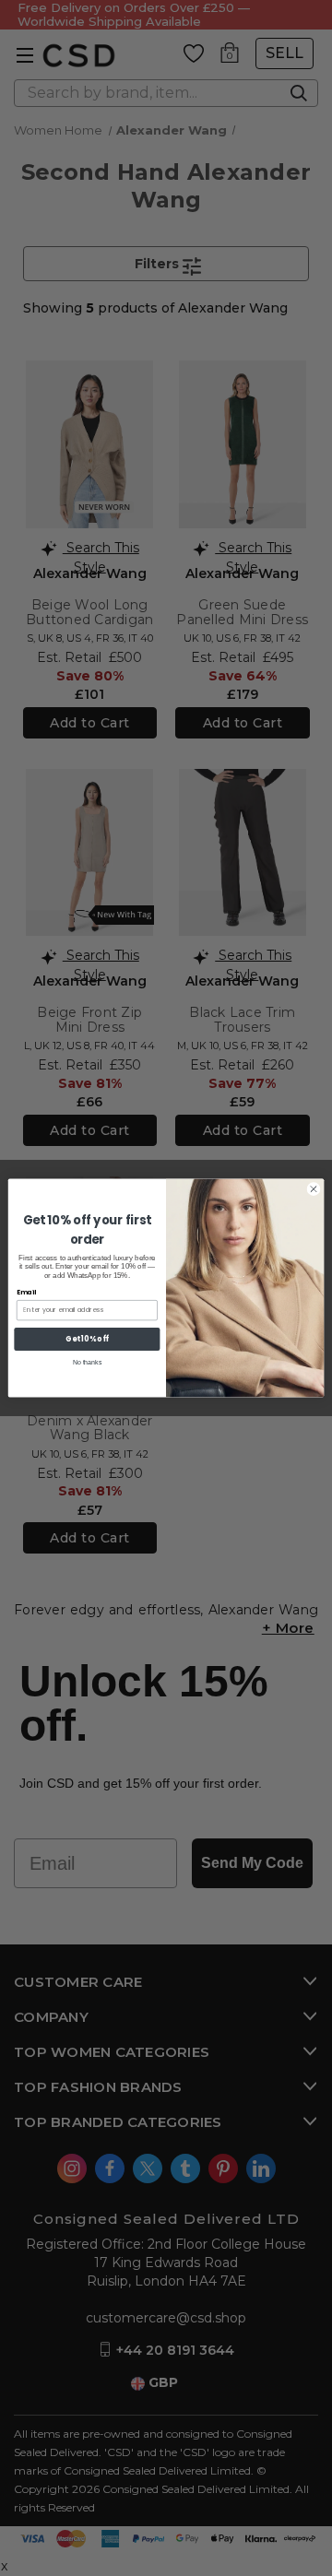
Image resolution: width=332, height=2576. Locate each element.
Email (26, 1293)
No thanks (88, 1362)
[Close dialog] (313, 1189)
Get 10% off (87, 1339)
